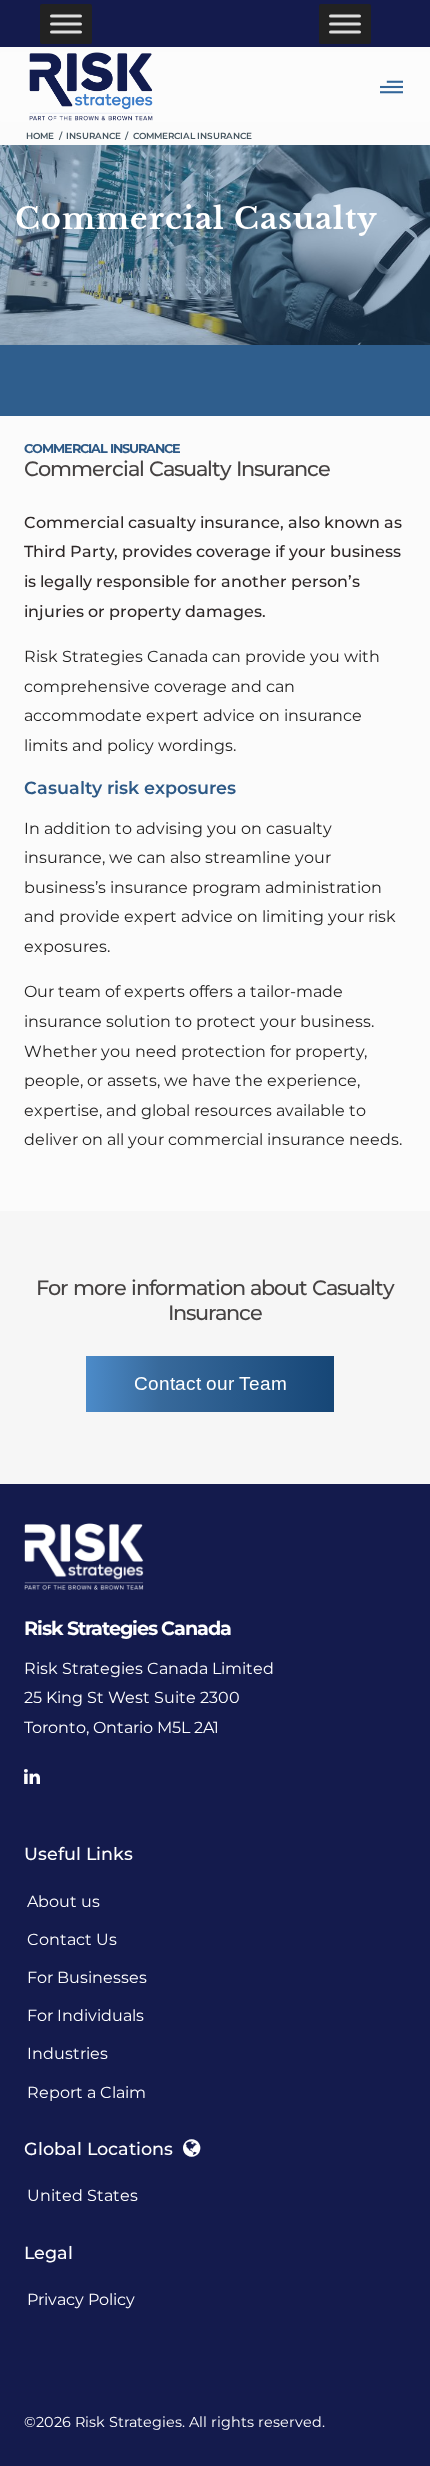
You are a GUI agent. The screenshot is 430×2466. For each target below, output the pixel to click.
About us (63, 1901)
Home (40, 135)
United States (82, 2195)
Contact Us (72, 1939)
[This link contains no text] (41, 1777)
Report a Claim (86, 2092)
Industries (67, 2053)
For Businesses (87, 1977)
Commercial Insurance (192, 135)
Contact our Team (210, 1383)
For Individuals (85, 2015)
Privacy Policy (81, 2299)
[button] (402, 87)
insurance (93, 135)
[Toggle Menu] (66, 23)
